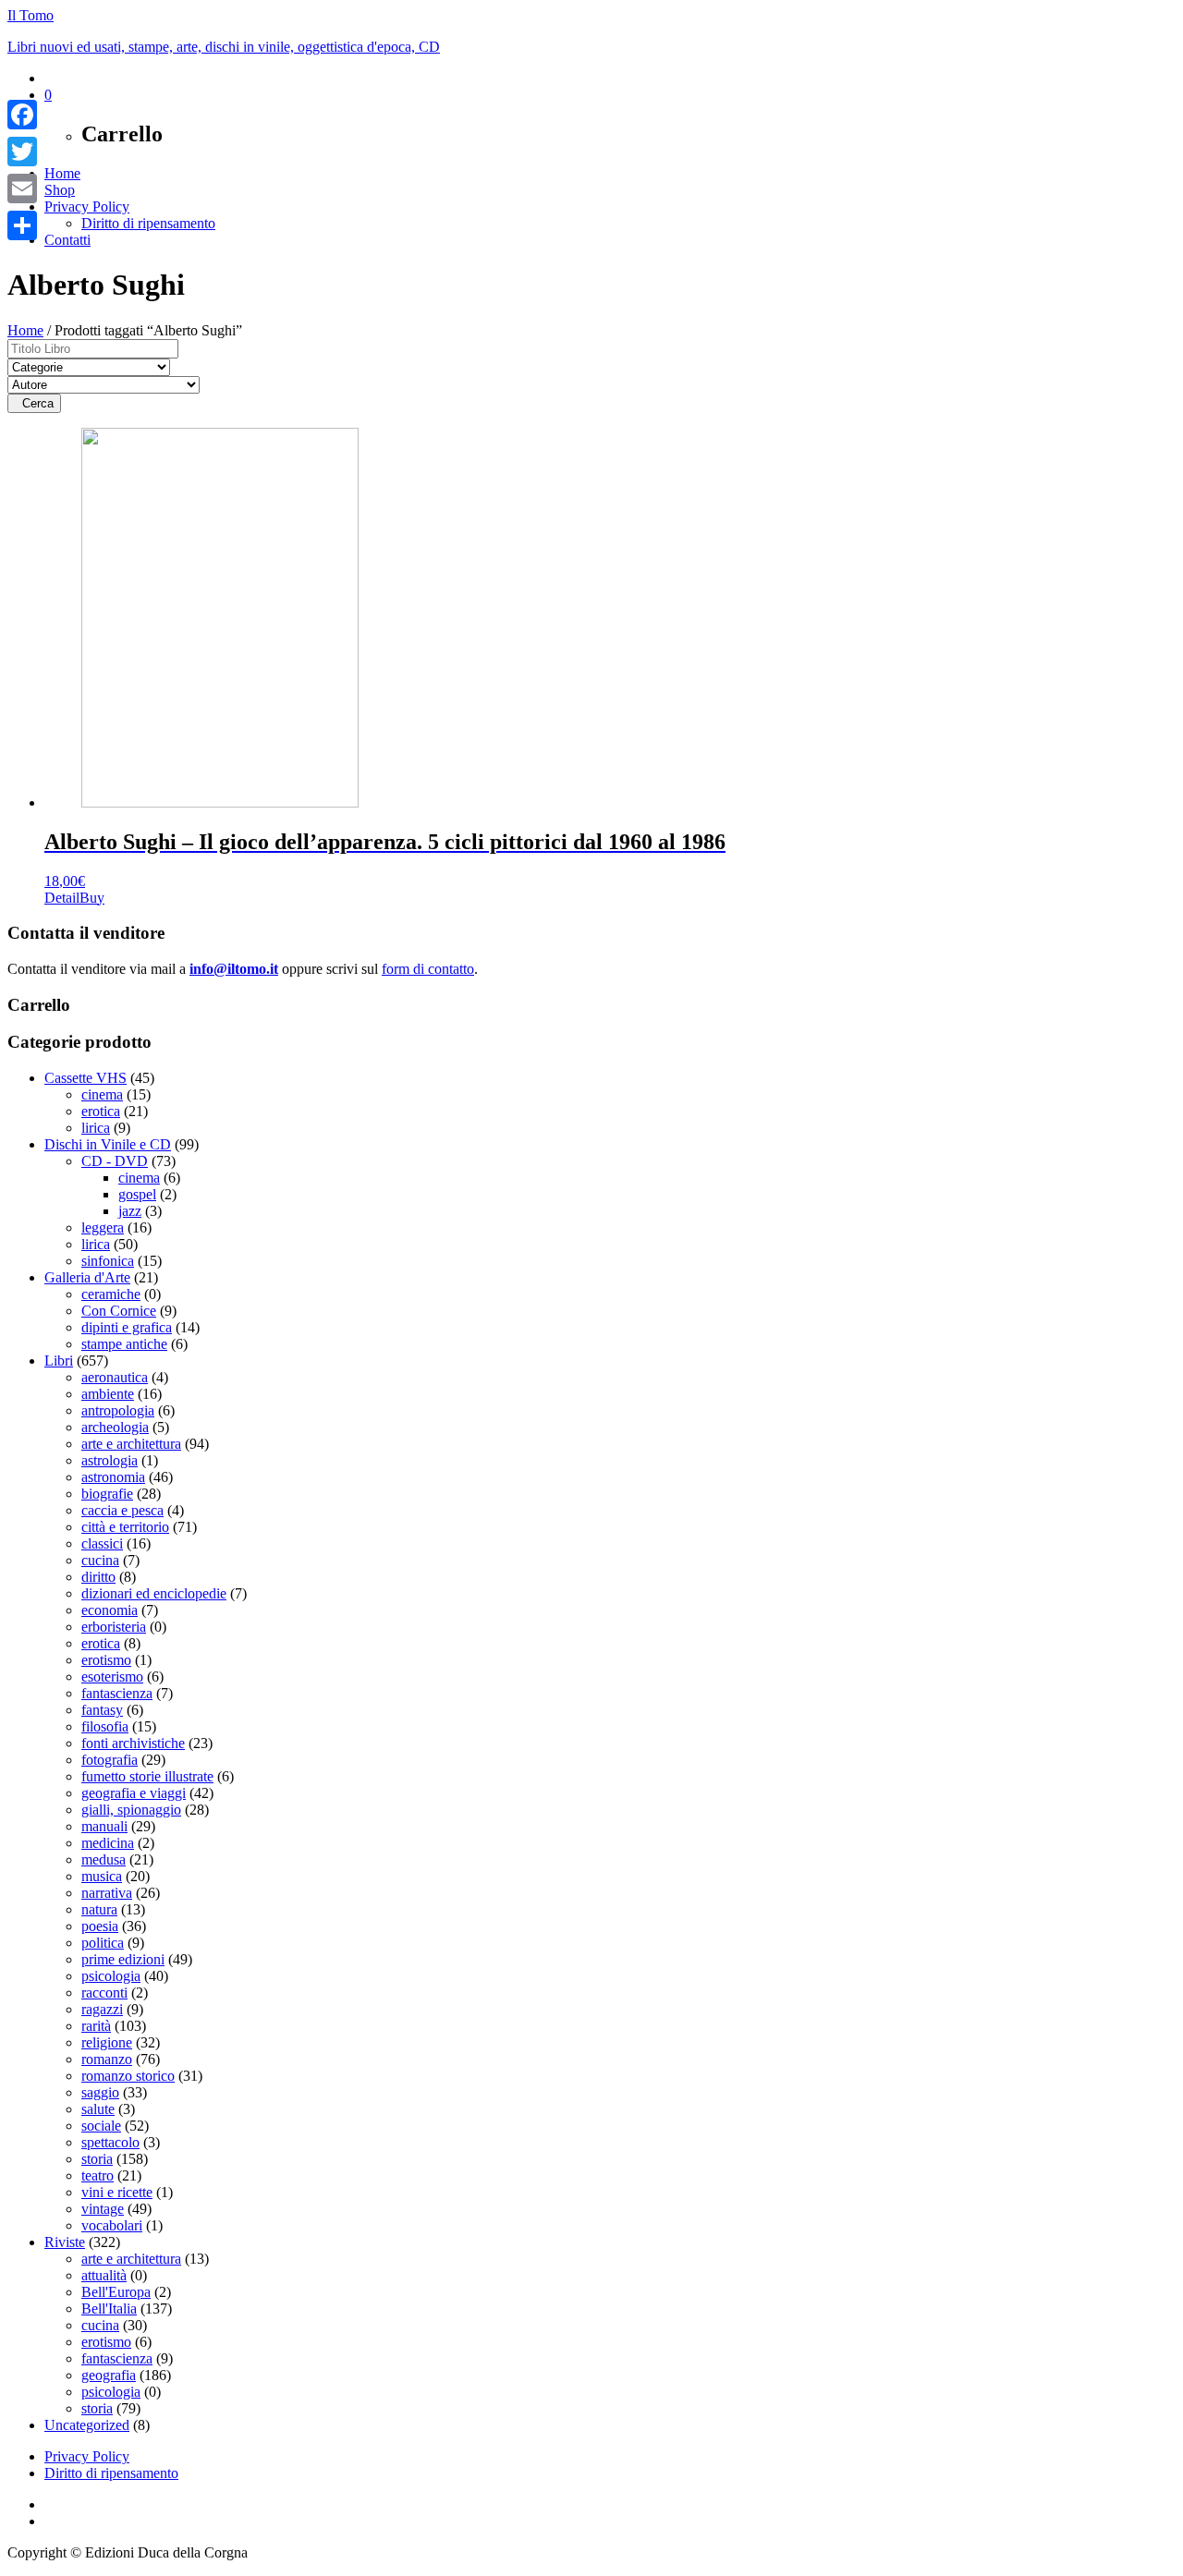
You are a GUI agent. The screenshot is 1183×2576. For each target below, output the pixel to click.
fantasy (102, 1710)
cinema (102, 1094)
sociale (101, 2126)
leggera (103, 1227)
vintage (103, 2209)
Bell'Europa (116, 2292)
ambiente (108, 1394)
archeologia (115, 1427)
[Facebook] (22, 115)
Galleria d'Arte (87, 1277)
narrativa (107, 1893)
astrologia (110, 1460)
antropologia (118, 1410)
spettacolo (110, 2142)
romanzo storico (128, 2076)
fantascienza (117, 1693)
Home (62, 173)
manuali (104, 1826)
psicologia (111, 1976)
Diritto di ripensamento (148, 223)
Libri (59, 1361)
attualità (104, 2275)
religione (107, 2042)
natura (99, 1909)
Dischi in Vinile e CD (108, 1144)
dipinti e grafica (127, 1327)
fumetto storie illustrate (147, 1776)
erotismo (106, 1660)
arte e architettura (131, 1444)
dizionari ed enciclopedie (154, 1593)
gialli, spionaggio (131, 1810)
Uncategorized (87, 2425)
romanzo (107, 2059)
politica (103, 1943)
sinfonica (108, 1261)
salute (98, 2109)
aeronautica (115, 1377)
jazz (130, 1211)
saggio (100, 2092)
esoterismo (112, 1677)
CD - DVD (115, 1161)
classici (102, 1543)
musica (102, 1876)
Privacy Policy (87, 207)
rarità (96, 2026)
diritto (98, 1577)
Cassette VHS (85, 1078)
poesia (100, 1926)
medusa (104, 1859)
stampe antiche (124, 1344)
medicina (108, 1843)
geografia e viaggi (134, 1793)
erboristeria (114, 1627)
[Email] (22, 188)
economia (110, 1610)
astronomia (113, 1477)
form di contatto (428, 969)
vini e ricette (117, 2192)
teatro (98, 2175)
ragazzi (102, 2009)
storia (97, 2159)
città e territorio (125, 1527)
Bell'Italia (109, 2309)
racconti (104, 1993)
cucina (100, 1560)
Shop (60, 190)
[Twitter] (22, 152)
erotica (101, 1111)
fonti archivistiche (133, 1743)
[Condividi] (22, 225)
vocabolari (112, 2225)
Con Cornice (119, 1311)
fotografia (110, 1760)
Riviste (65, 2242)
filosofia (105, 1726)
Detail (62, 898)
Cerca (34, 403)
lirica (96, 1128)
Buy (92, 898)
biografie (107, 1494)
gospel (137, 1194)
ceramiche (111, 1294)
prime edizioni (123, 1959)
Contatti (67, 240)
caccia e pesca (122, 1510)
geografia (109, 2375)
